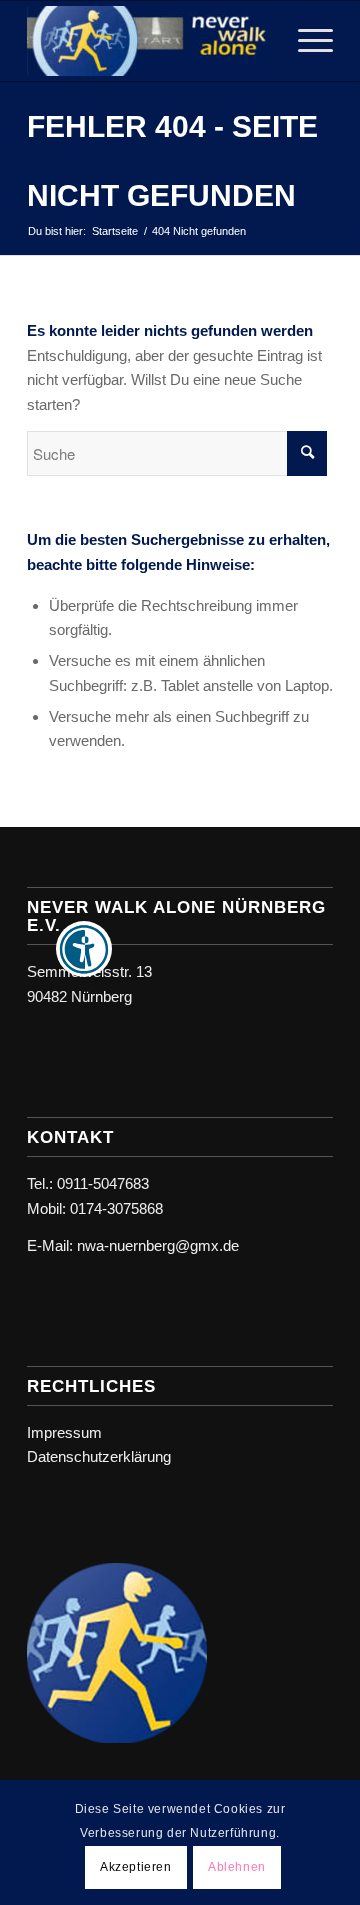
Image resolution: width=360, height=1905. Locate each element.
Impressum (64, 1432)
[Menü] (305, 41)
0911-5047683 (103, 1183)
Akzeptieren (136, 1867)
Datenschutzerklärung (99, 1456)
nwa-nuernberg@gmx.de (158, 1245)
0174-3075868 (116, 1208)
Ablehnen (237, 1867)
